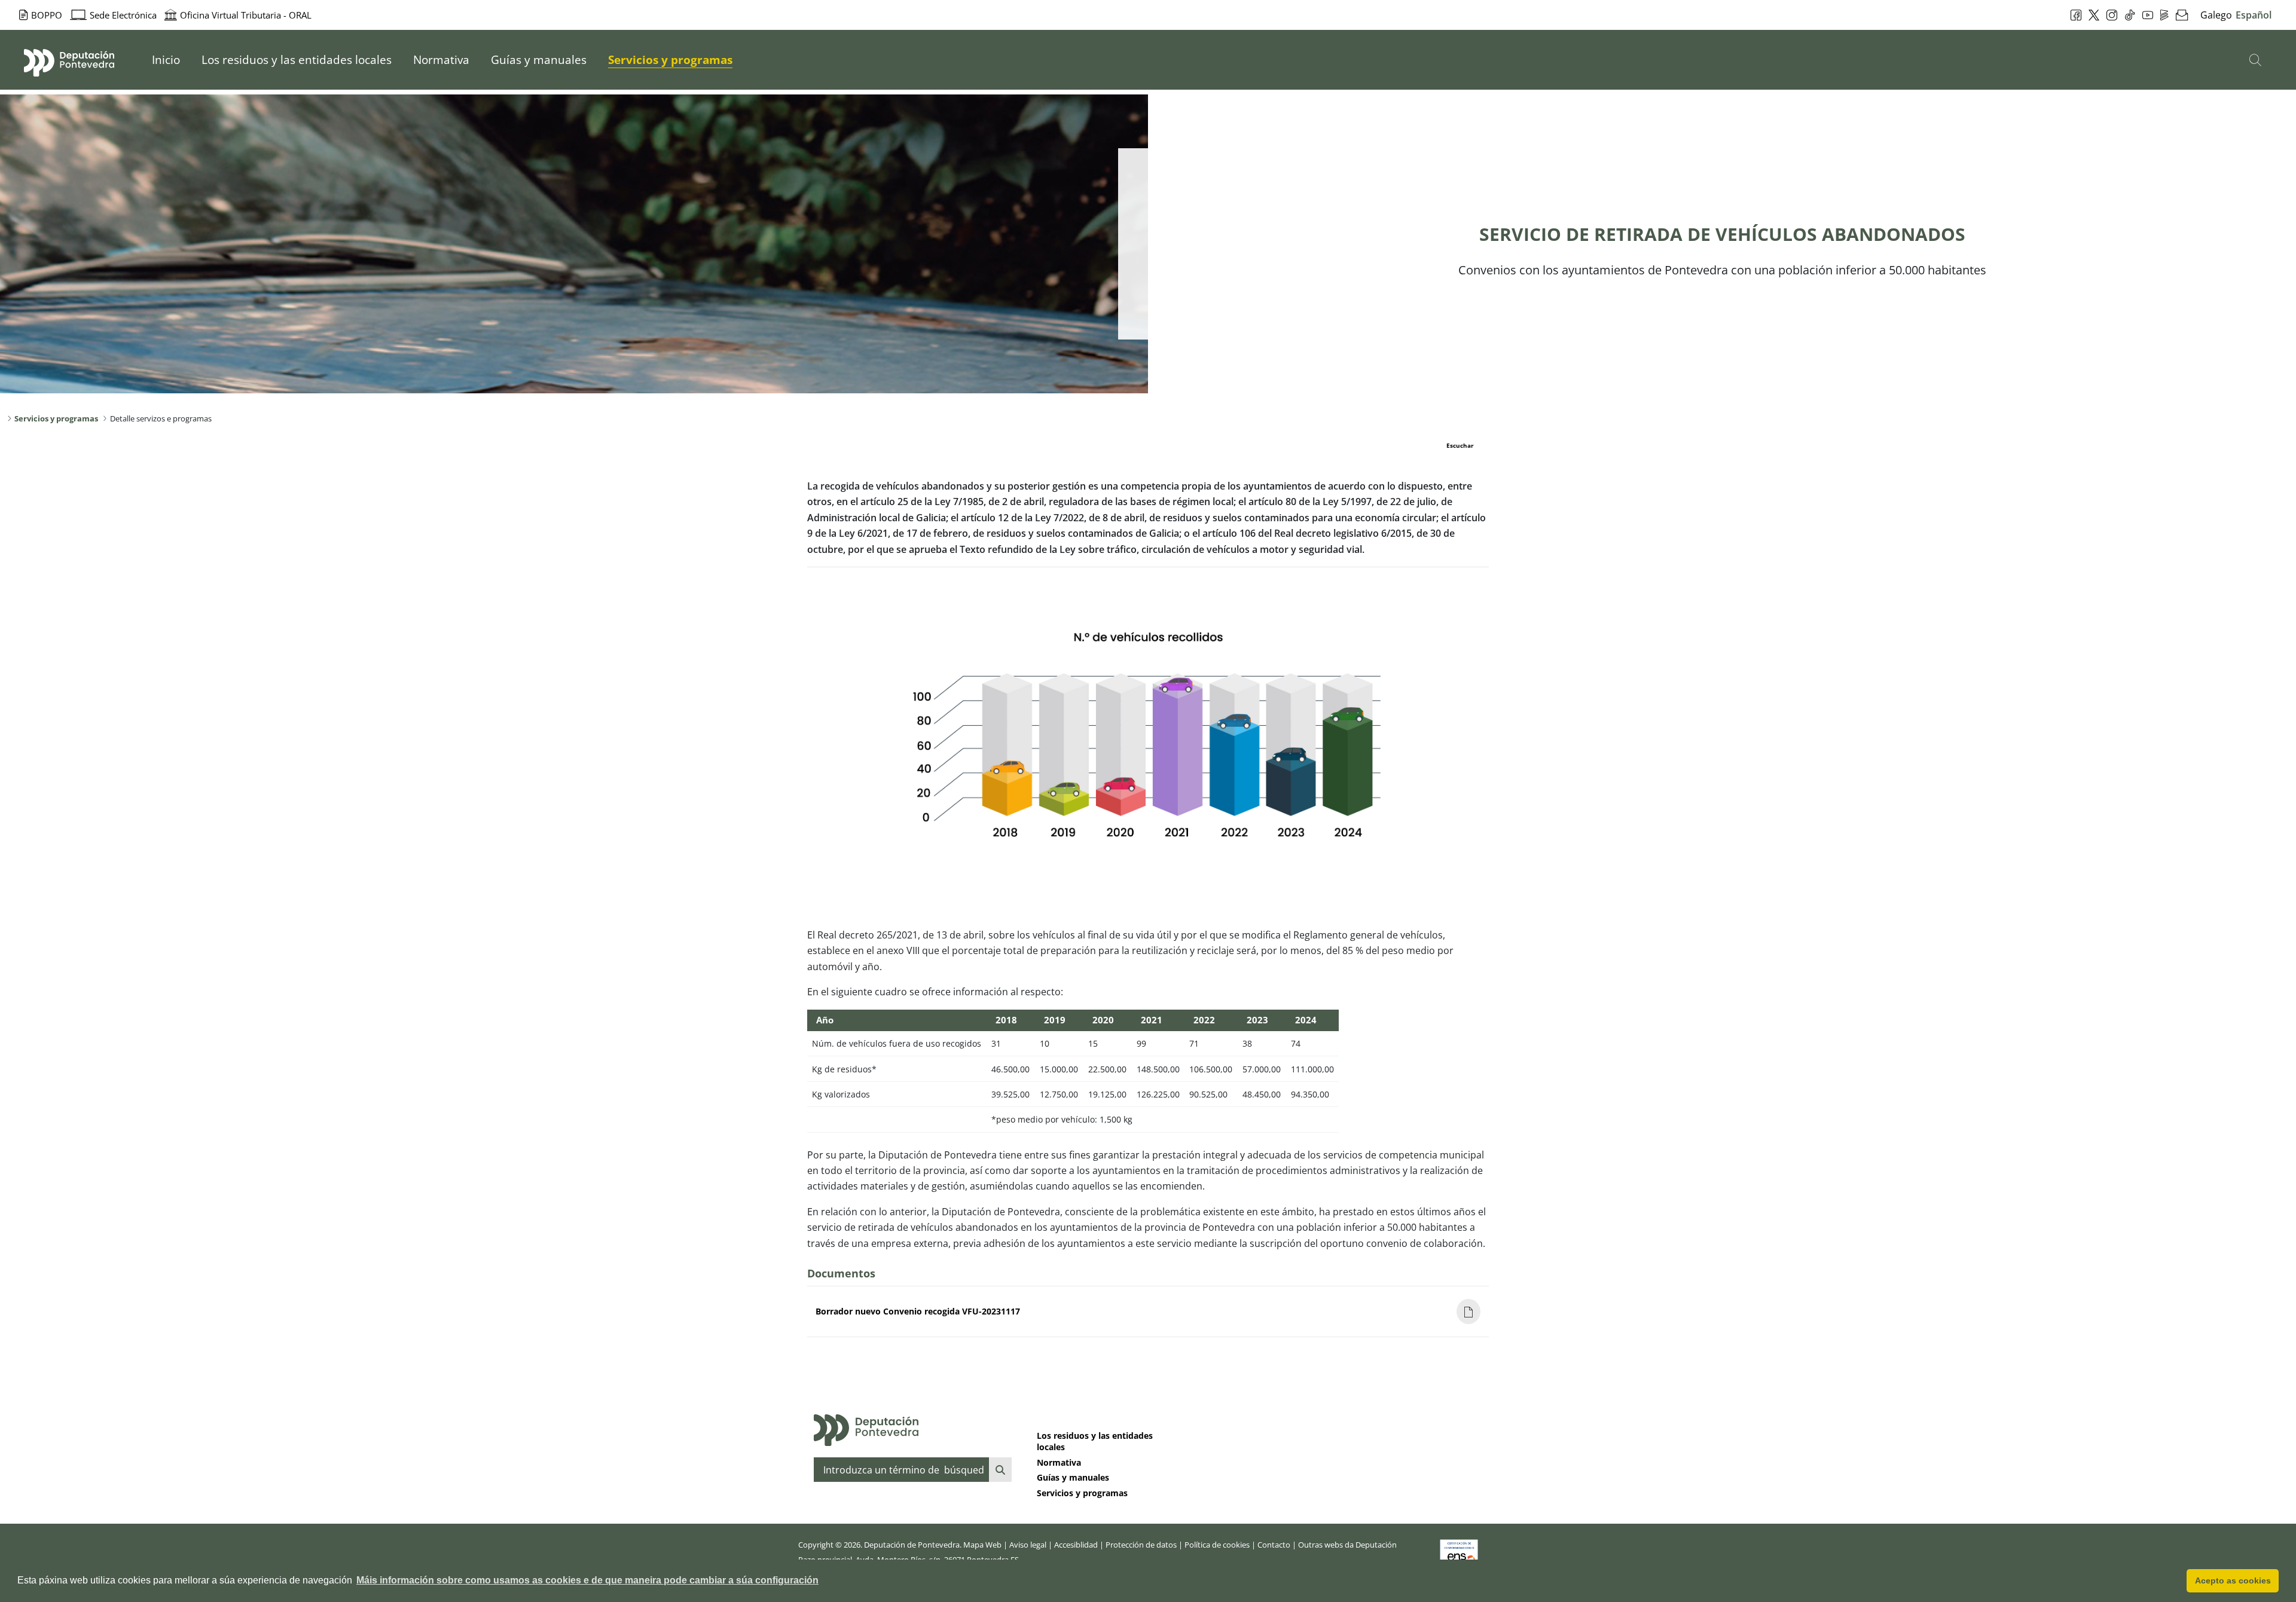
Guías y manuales (1073, 1477)
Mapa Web (982, 1545)
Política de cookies (1217, 1545)
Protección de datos (1141, 1545)
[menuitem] (166, 60)
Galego (2216, 15)
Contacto (1274, 1545)
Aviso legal (1028, 1545)
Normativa (1059, 1462)
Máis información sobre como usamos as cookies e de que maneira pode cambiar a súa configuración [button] (587, 1580)
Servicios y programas (1082, 1493)
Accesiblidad (1076, 1545)
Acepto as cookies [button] (2233, 1580)
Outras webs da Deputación (1347, 1545)
